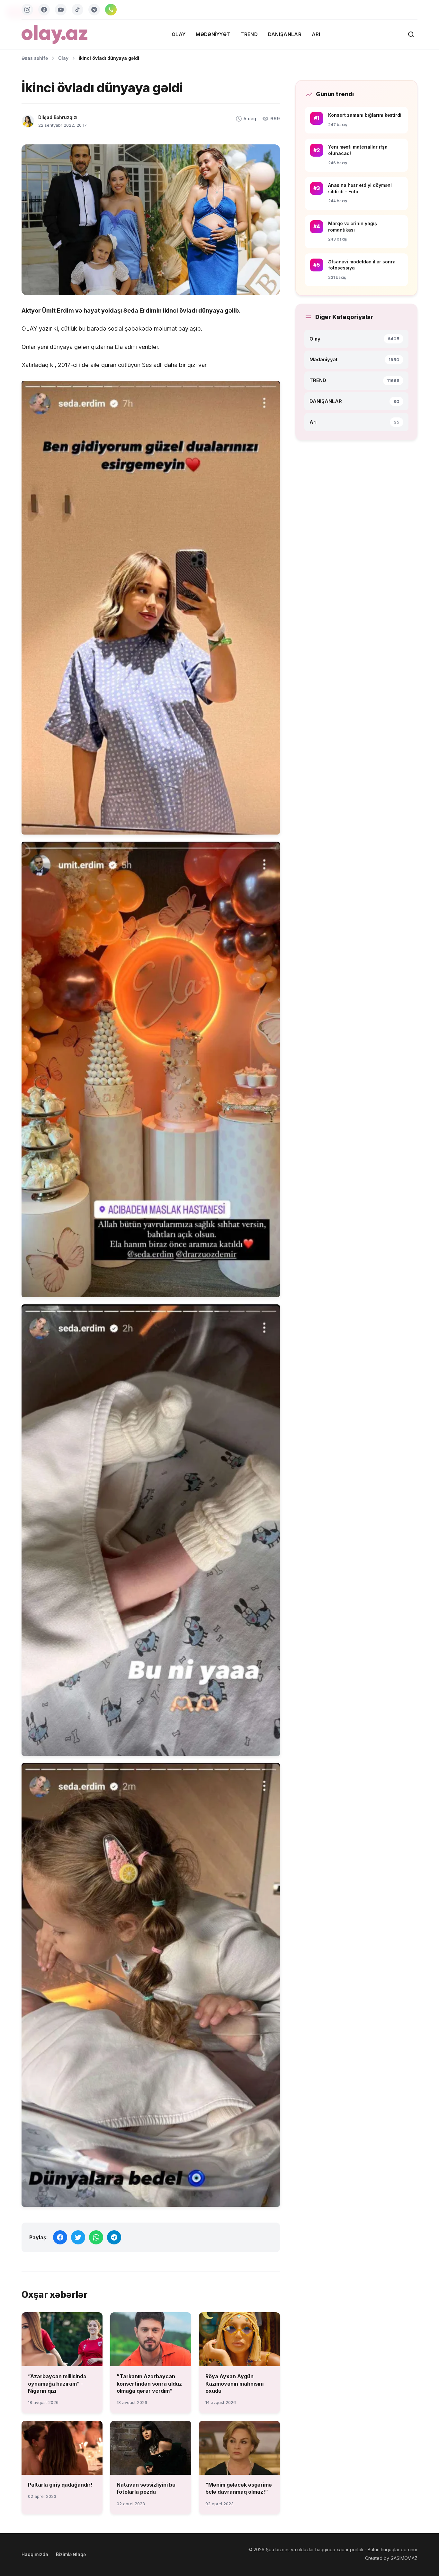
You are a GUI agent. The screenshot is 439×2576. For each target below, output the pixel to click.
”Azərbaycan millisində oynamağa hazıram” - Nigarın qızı (57, 2384)
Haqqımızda (35, 2554)
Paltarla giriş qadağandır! (60, 2485)
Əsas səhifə (35, 58)
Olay (179, 34)
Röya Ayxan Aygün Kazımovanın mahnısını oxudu (234, 2384)
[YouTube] (61, 10)
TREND (249, 34)
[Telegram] (94, 10)
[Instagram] (27, 10)
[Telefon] (111, 10)
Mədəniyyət (213, 34)
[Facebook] (44, 10)
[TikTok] (77, 10)
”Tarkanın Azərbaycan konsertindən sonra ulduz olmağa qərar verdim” (149, 2384)
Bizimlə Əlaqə (71, 2554)
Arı (316, 34)
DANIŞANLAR (285, 34)
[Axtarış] (411, 34)
